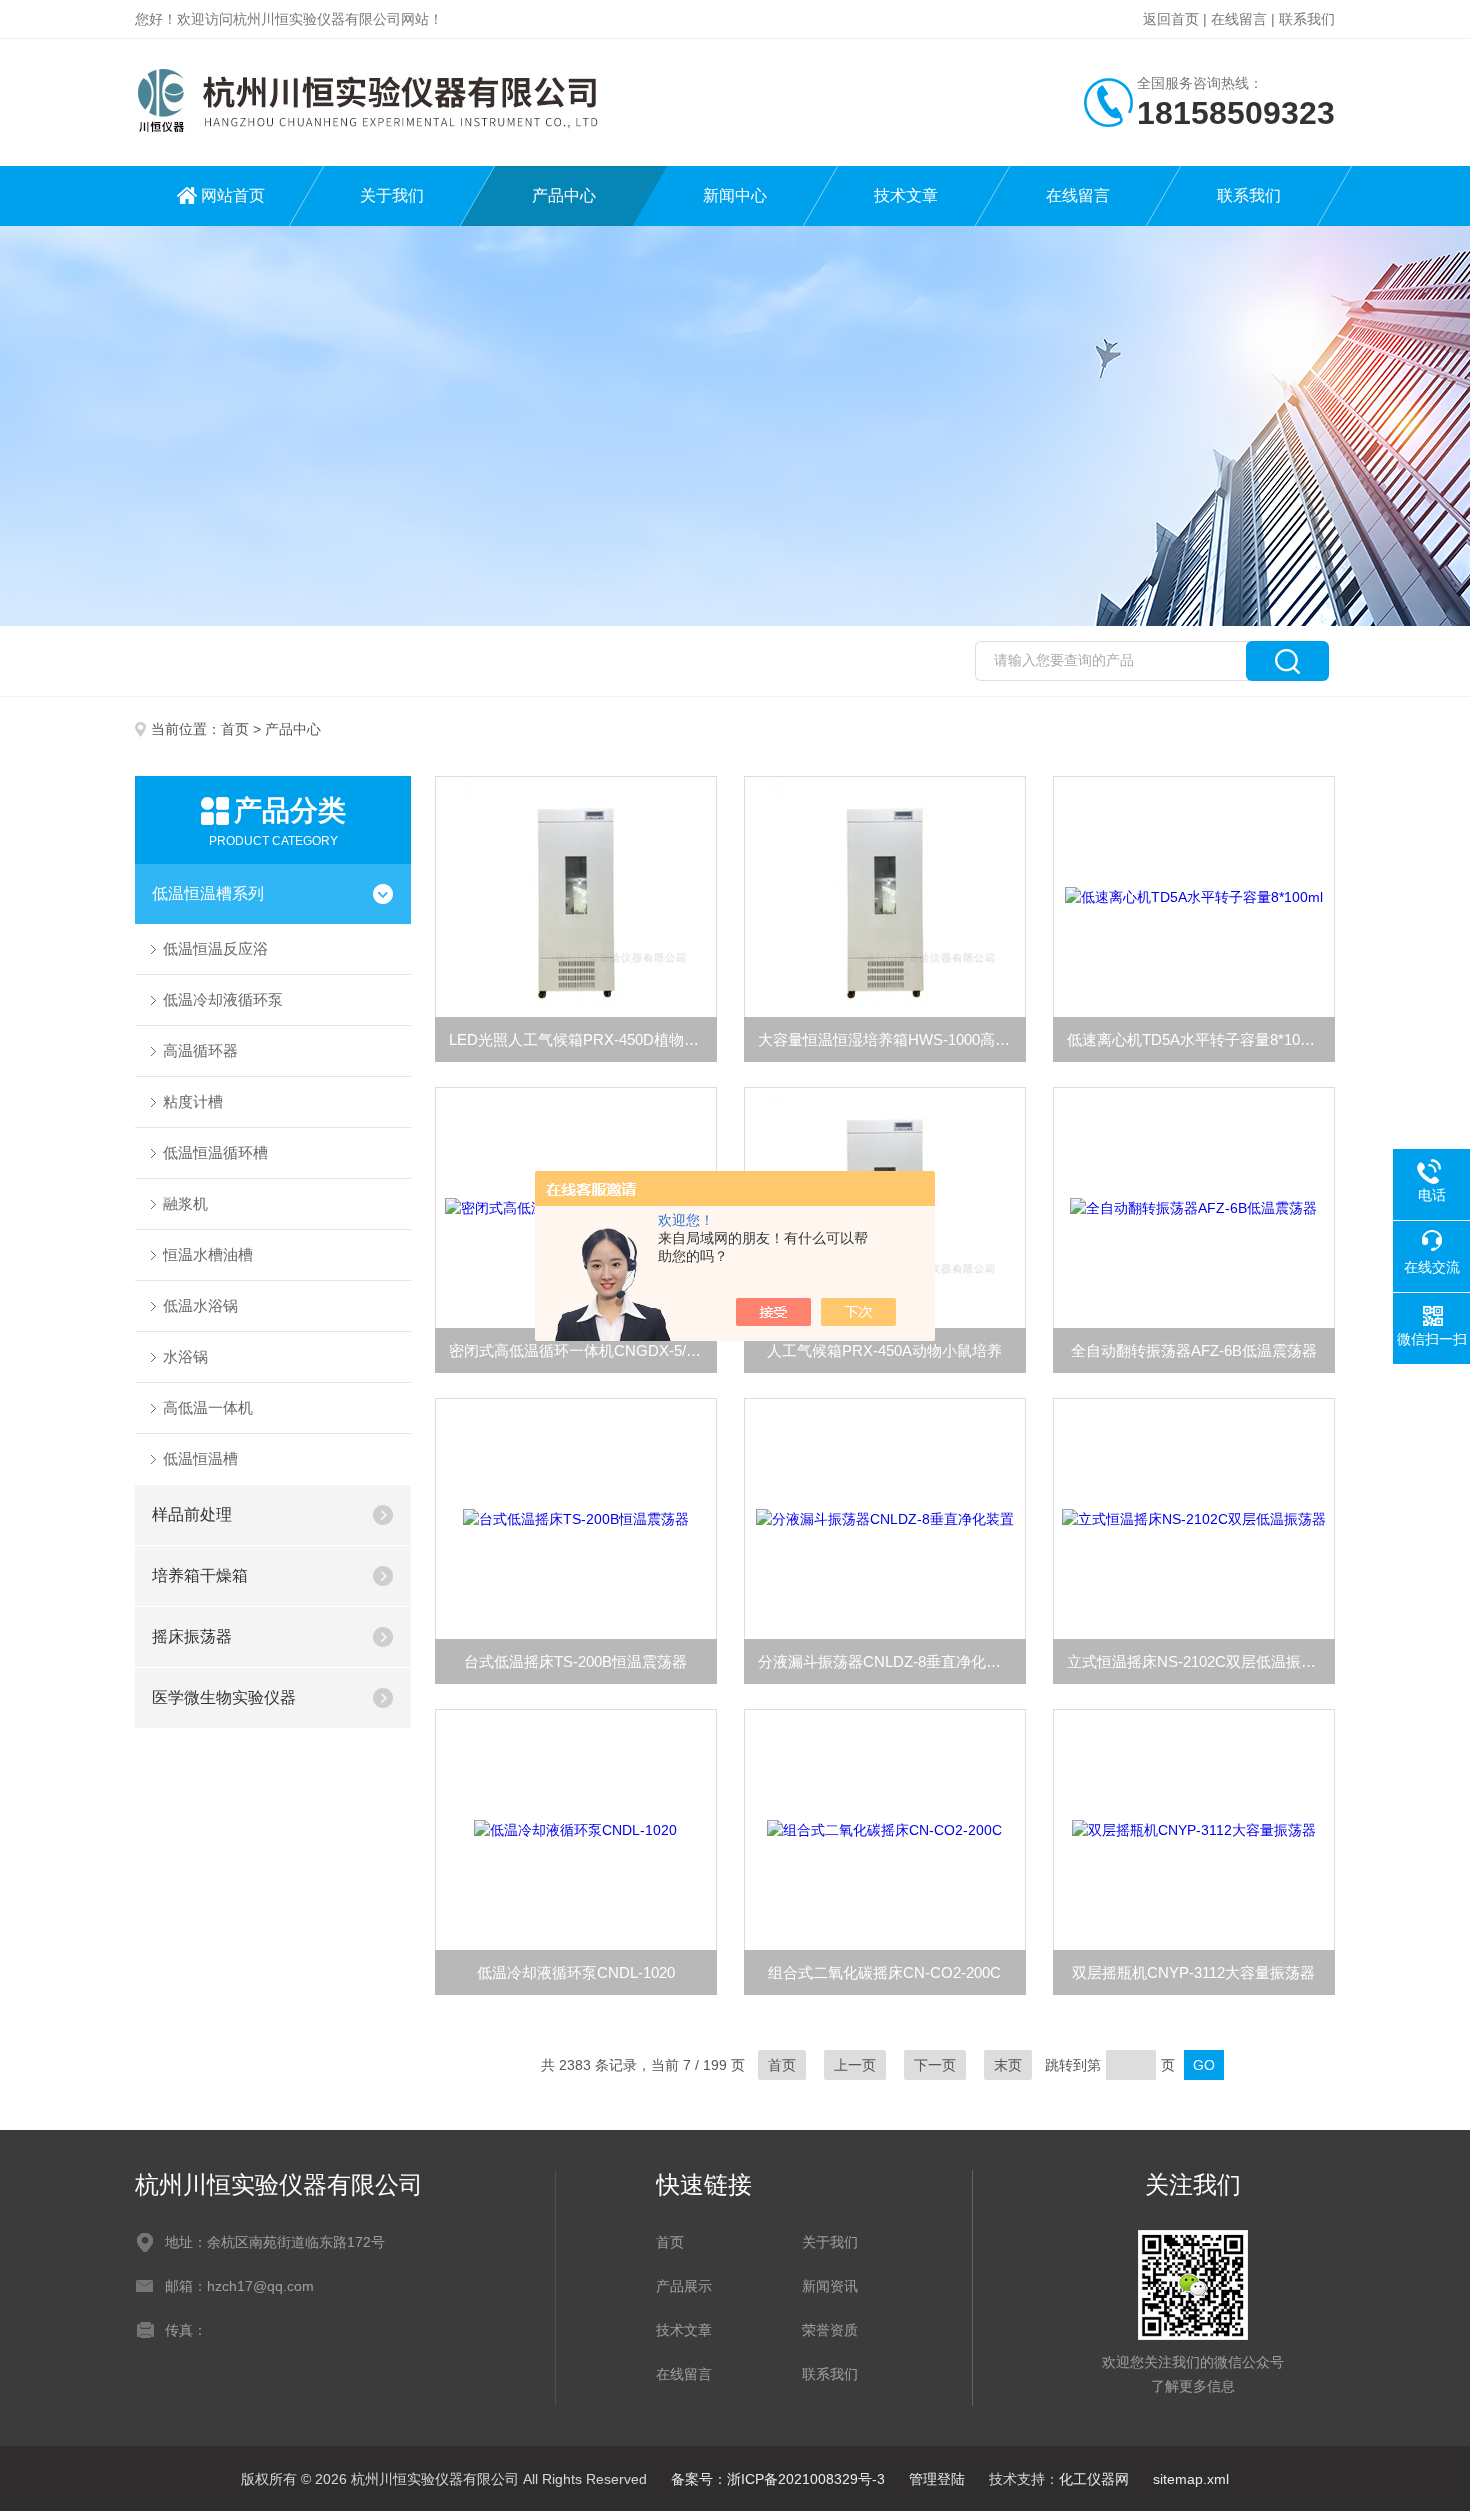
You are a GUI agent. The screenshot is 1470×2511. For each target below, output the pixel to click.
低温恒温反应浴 (215, 948)
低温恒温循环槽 (215, 1152)
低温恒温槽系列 (208, 893)
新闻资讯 (830, 2286)
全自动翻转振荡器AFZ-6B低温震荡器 (1194, 1350)
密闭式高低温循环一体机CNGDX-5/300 (579, 1350)
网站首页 (233, 195)
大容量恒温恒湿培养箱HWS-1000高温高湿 (892, 1039)
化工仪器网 (1094, 2479)
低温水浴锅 (200, 1305)
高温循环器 (200, 1050)
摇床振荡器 (192, 1636)
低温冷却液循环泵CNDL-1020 (576, 1972)
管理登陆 (937, 2479)
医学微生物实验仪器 (224, 1697)
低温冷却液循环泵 (223, 999)
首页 (235, 729)
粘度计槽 (193, 1101)
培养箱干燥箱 (200, 1575)
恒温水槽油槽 (208, 1254)
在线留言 (1239, 19)
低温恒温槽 (200, 1458)
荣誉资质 (830, 2330)
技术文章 (906, 195)
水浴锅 (185, 1356)
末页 (1008, 2065)
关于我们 (392, 195)
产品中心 (564, 195)
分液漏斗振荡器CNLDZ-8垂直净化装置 (887, 1661)
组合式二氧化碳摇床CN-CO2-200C (884, 1972)
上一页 (855, 2065)
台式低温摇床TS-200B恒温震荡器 (575, 1661)
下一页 (935, 2065)
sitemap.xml (1191, 2479)
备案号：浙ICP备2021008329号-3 (778, 2479)
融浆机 (185, 1203)
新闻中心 (735, 195)
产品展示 (684, 2286)
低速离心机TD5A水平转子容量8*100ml (1195, 1039)
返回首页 (1171, 19)
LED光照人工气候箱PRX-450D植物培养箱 (583, 1039)
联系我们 (1307, 19)
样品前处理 (192, 1514)
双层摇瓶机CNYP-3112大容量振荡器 (1193, 1972)
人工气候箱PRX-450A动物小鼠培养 (884, 1350)
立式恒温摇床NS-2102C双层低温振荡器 (1199, 1661)
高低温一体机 (208, 1407)
